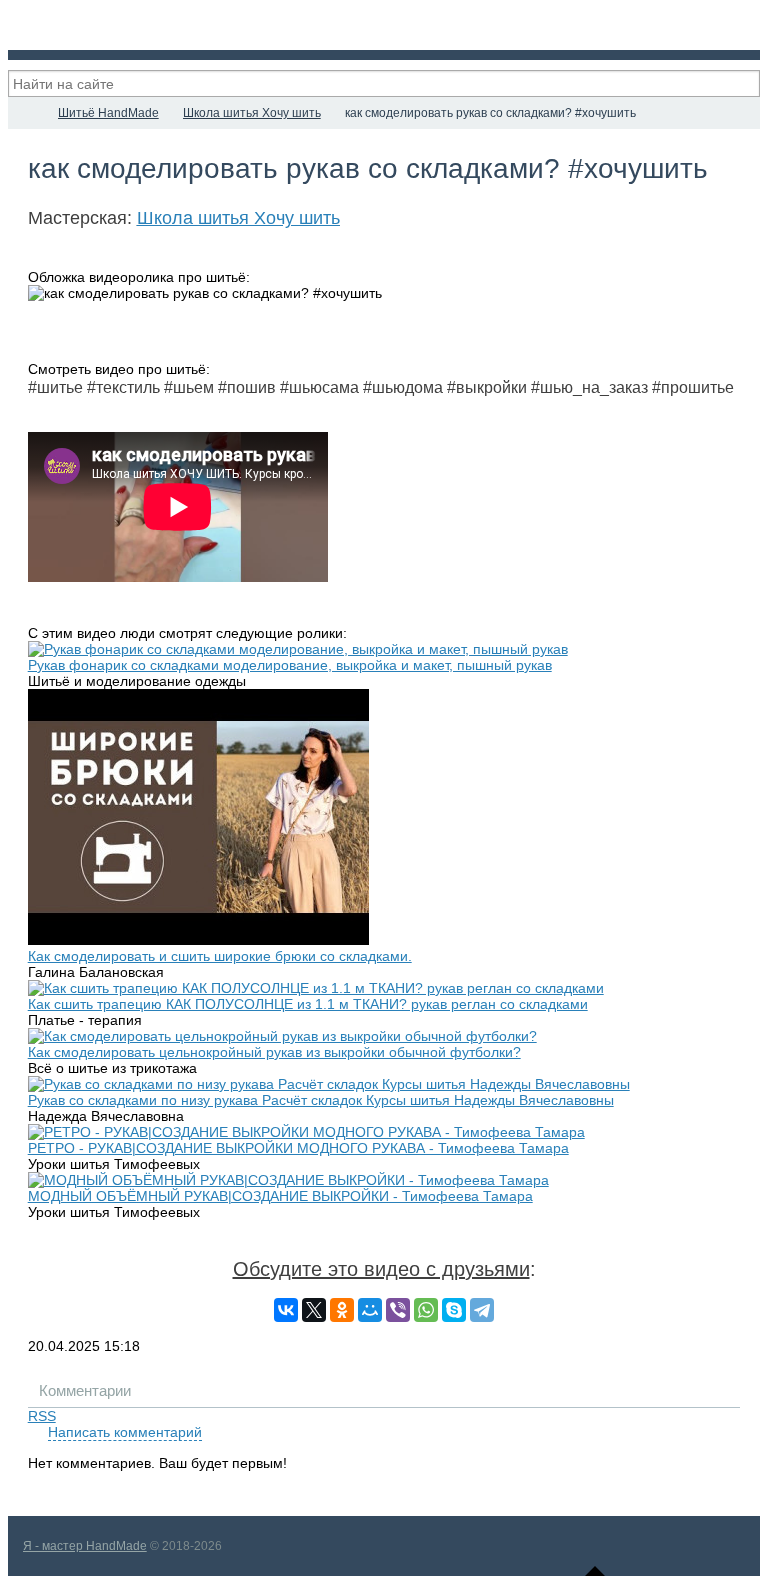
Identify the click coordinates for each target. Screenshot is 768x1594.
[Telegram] (482, 1310)
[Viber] (398, 1310)
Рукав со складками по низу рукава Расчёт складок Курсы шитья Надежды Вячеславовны (321, 1100)
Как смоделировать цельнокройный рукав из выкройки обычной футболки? (274, 1052)
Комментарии (85, 1390)
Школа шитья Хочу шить (238, 218)
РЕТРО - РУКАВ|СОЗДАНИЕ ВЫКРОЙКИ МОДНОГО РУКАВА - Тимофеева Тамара (298, 1148)
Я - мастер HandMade (85, 1546)
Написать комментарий (125, 1432)
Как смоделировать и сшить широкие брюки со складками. (220, 956)
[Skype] (454, 1310)
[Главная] (26, 113)
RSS (42, 1416)
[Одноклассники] (342, 1310)
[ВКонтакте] (286, 1310)
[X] (314, 1310)
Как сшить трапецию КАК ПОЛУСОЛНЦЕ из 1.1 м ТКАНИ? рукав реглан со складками (308, 1004)
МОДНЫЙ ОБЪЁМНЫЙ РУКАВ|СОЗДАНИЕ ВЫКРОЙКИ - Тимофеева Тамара (280, 1196)
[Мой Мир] (370, 1310)
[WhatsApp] (426, 1310)
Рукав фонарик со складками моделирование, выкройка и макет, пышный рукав (290, 665)
